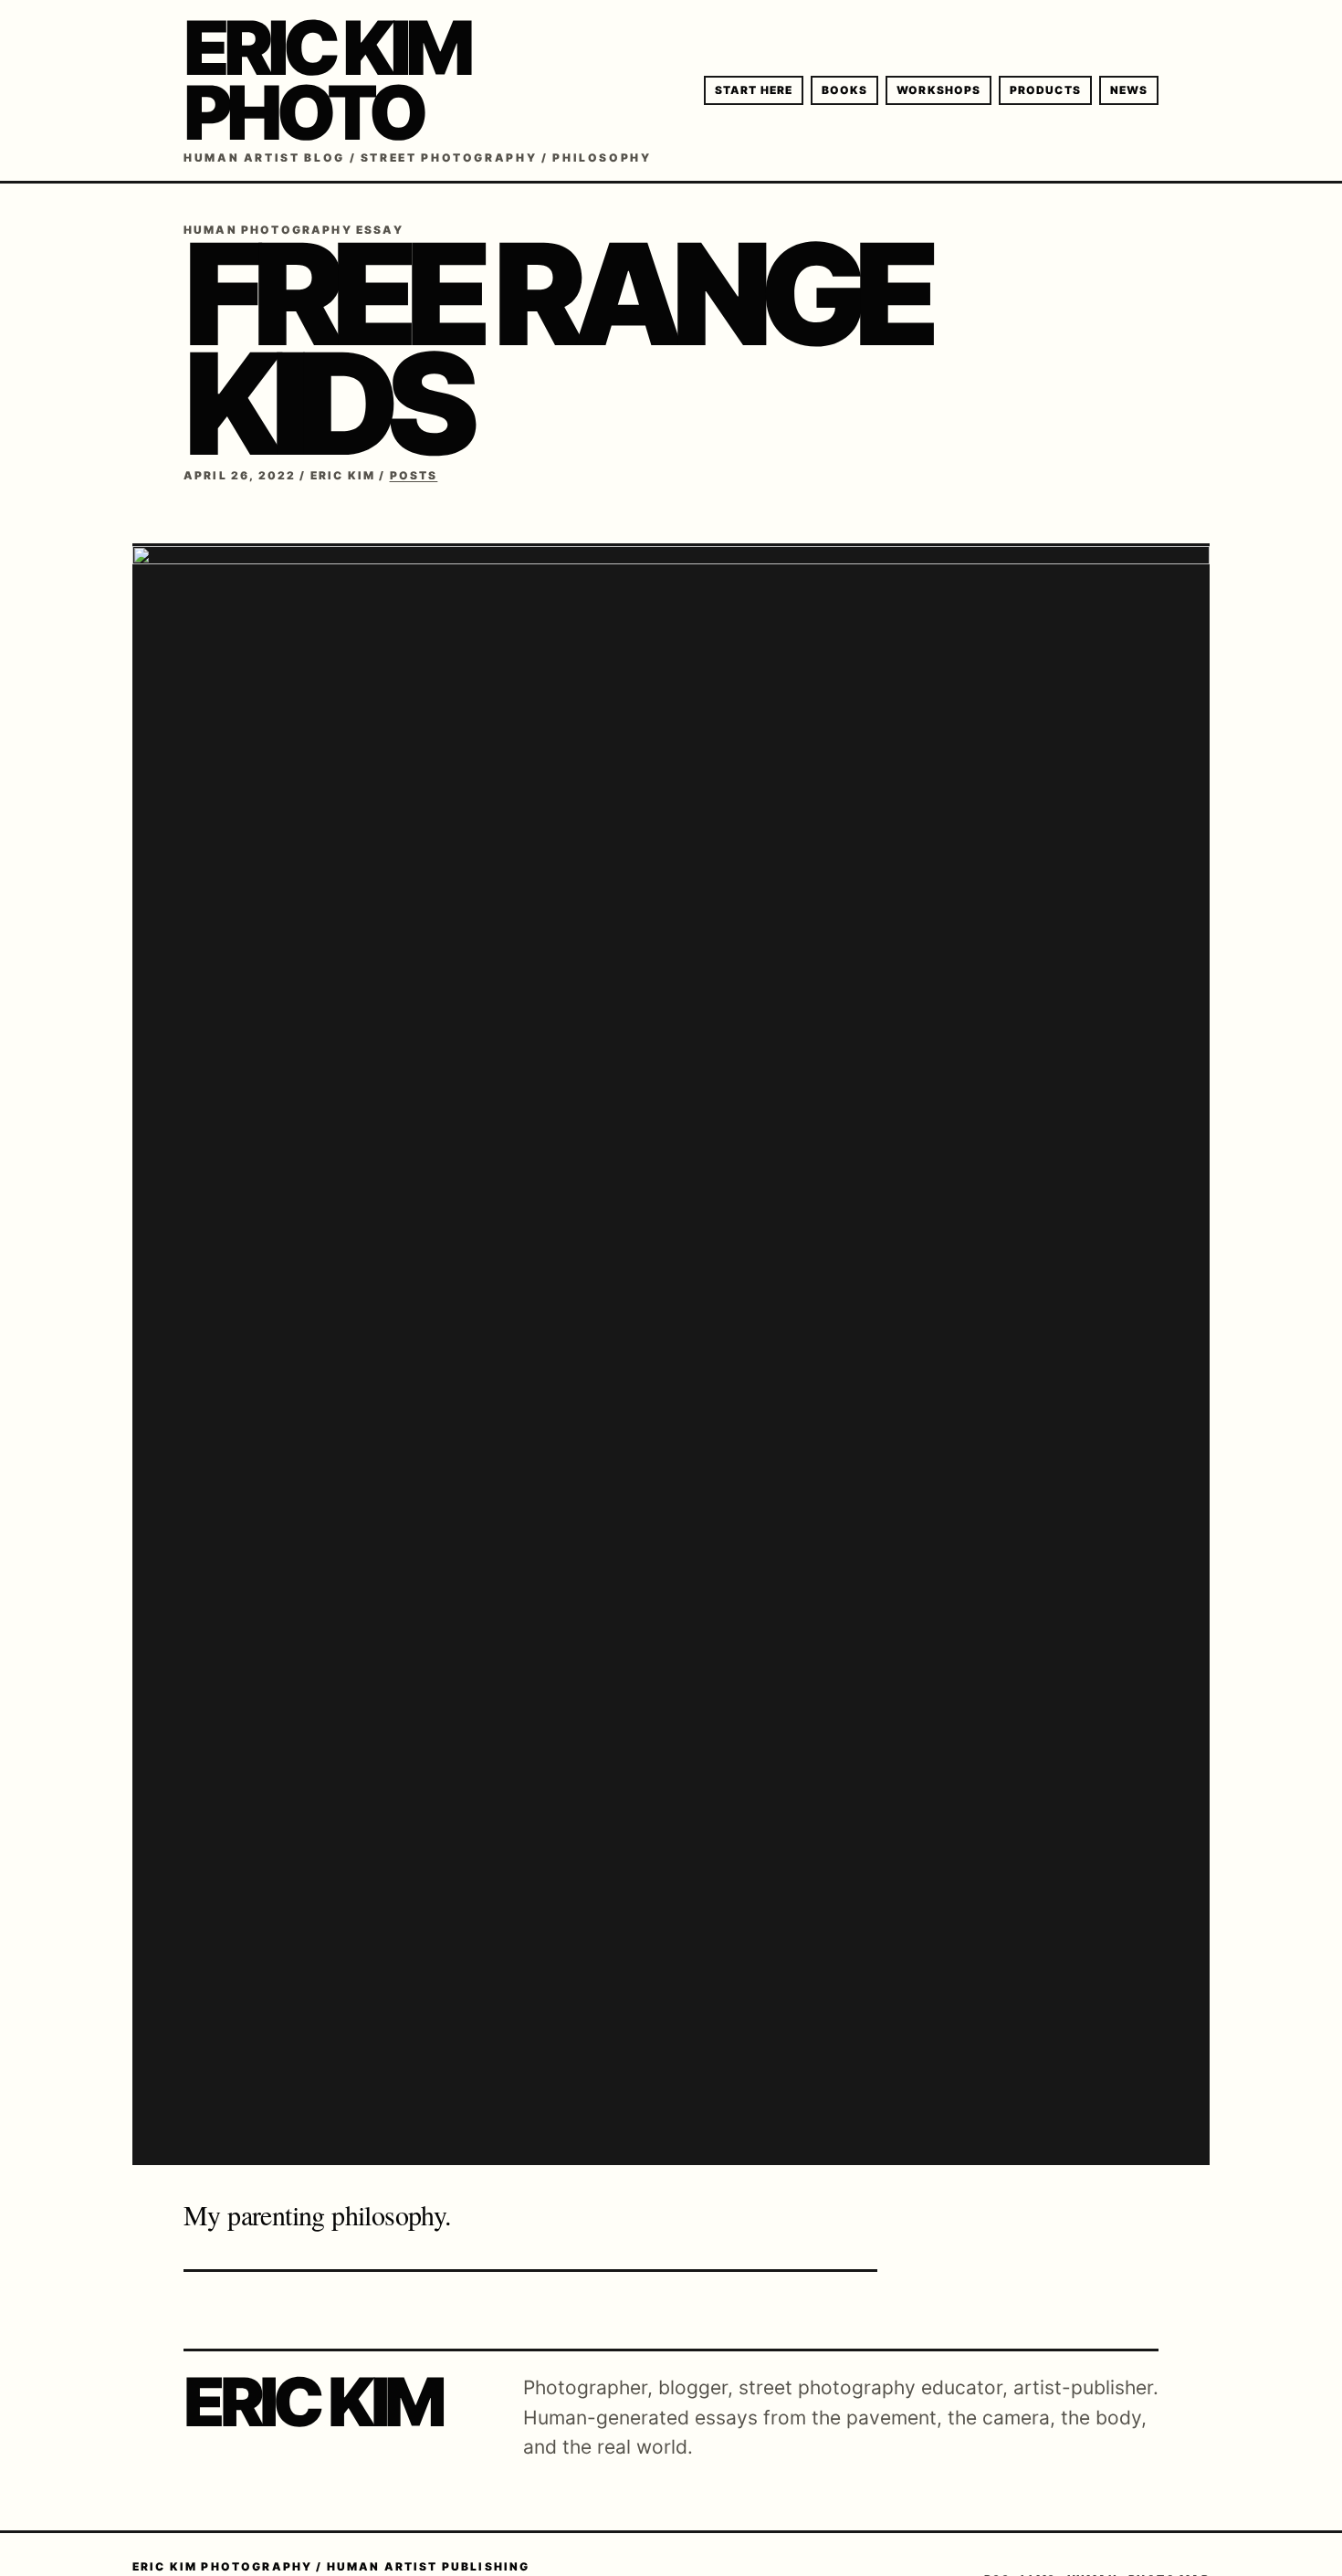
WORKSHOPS (938, 90)
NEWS (1129, 90)
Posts (414, 475)
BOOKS (844, 90)
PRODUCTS (1045, 90)
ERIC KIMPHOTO (326, 80)
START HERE (754, 90)
